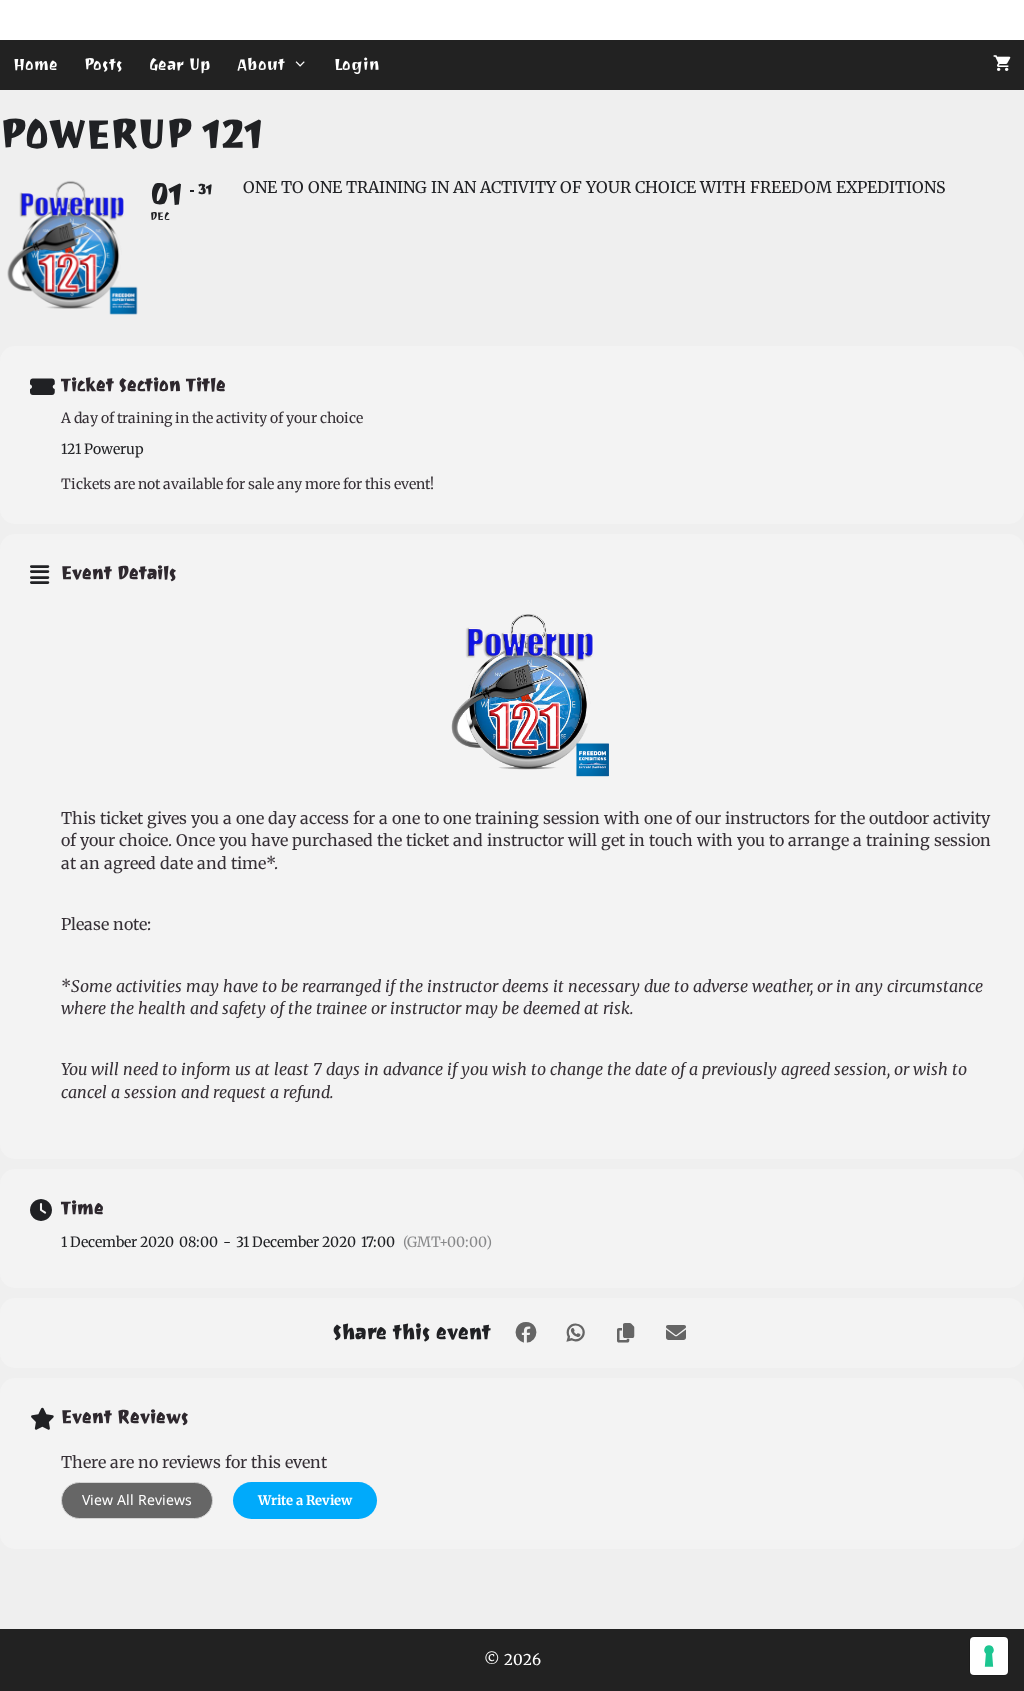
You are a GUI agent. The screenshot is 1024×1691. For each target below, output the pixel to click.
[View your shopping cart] (1002, 65)
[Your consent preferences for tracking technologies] (989, 1656)
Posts (103, 64)
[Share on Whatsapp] (576, 1333)
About (261, 64)
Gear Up (180, 64)
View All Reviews (137, 1499)
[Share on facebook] (526, 1333)
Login (357, 64)
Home (35, 64)
